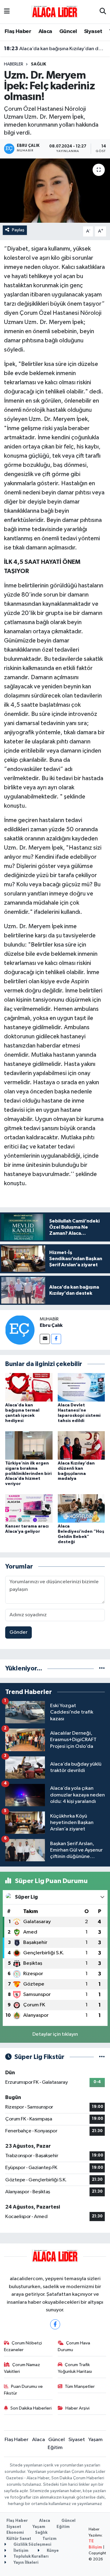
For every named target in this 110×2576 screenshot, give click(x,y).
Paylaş (18, 230)
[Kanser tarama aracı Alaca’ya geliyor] (29, 1508)
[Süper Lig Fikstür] (102, 2057)
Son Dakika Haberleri (31, 2408)
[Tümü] (102, 1668)
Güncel (68, 32)
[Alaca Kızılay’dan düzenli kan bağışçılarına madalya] (81, 1445)
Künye (52, 2551)
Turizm (50, 2539)
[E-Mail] (45, 1339)
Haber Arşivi (77, 2408)
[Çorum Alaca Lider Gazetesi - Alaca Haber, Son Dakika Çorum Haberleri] (55, 11)
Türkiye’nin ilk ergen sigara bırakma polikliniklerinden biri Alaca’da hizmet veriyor (28, 1474)
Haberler (14, 64)
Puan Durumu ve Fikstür (24, 2390)
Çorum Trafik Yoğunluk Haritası (75, 2368)
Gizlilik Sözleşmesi (32, 2545)
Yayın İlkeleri (26, 2563)
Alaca (45, 32)
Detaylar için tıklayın (55, 2034)
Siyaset (93, 32)
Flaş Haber (18, 32)
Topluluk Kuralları (31, 2557)
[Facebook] (56, 1339)
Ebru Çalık (51, 1325)
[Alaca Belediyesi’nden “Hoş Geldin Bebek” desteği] (81, 1508)
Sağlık (38, 64)
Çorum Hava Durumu (74, 2346)
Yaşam (95, 2440)
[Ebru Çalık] (20, 1330)
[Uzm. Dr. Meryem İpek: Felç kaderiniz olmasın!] (55, 191)
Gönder (18, 1632)
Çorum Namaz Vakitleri (22, 2368)
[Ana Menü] (7, 12)
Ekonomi (15, 2533)
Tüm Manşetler (80, 2386)
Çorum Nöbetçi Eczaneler (23, 2346)
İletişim (20, 2551)
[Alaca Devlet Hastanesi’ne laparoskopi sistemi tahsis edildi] (81, 1387)
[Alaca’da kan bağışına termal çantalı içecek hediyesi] (29, 1387)
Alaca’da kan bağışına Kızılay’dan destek (55, 49)
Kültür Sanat (19, 2539)
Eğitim (55, 2448)
